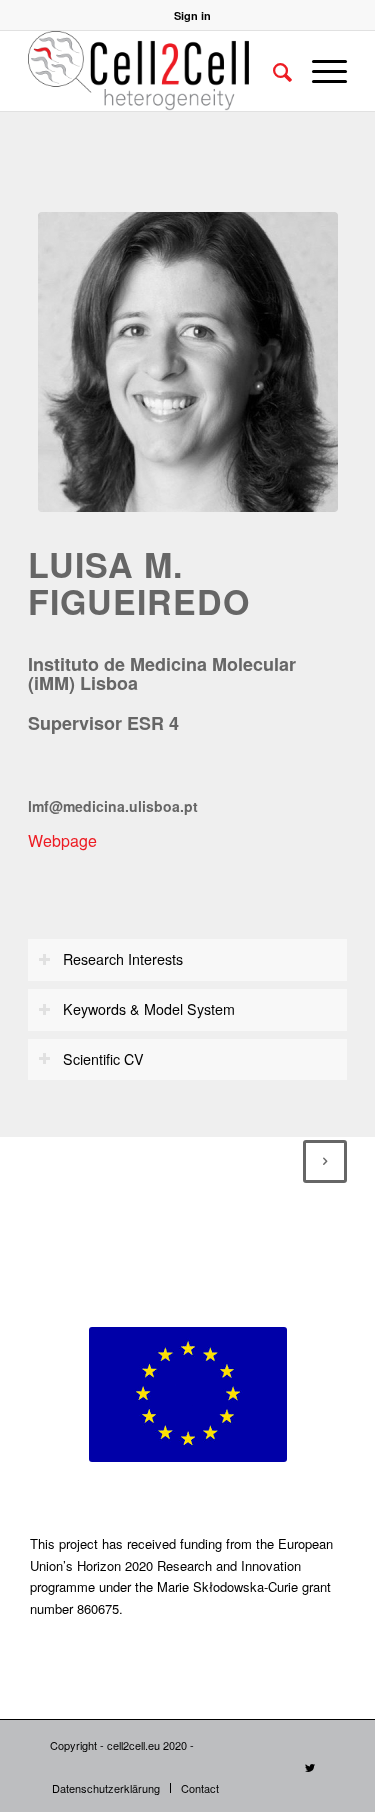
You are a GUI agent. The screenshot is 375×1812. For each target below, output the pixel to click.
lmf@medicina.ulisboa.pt (113, 806)
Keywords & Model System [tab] (149, 1009)
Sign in (192, 15)
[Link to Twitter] (310, 1767)
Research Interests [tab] (123, 959)
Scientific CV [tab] (103, 1059)
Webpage (62, 840)
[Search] (272, 71)
